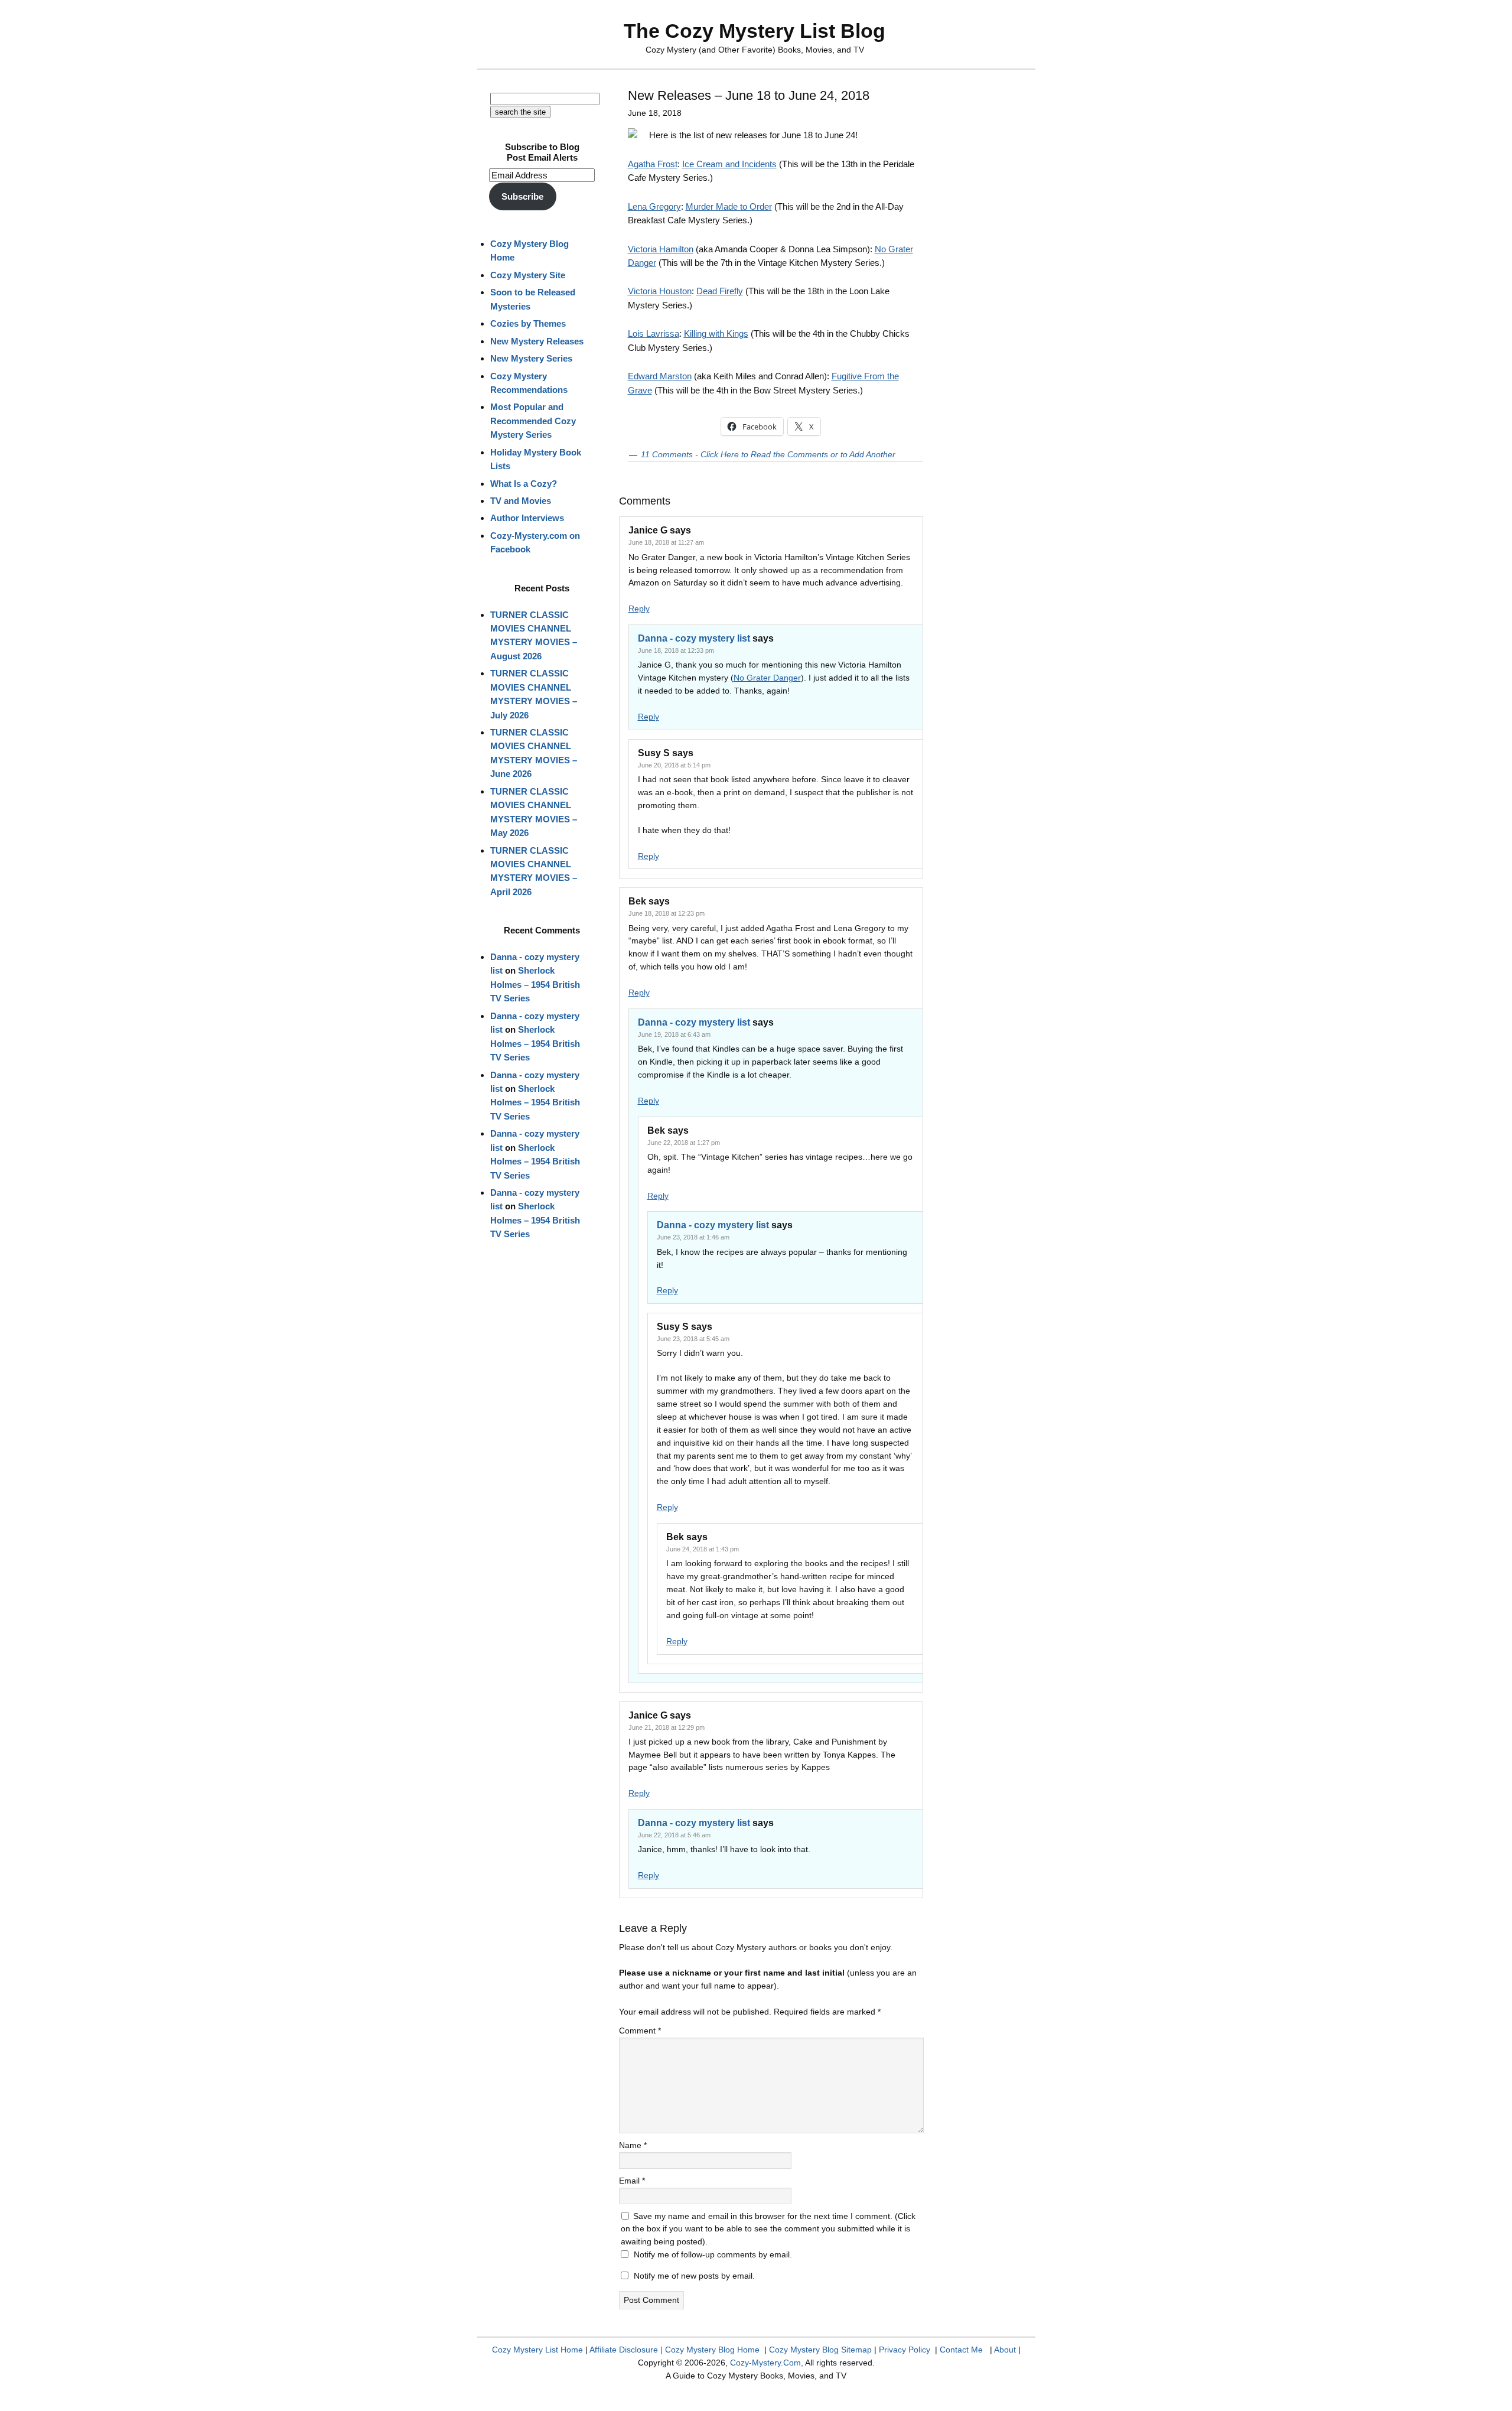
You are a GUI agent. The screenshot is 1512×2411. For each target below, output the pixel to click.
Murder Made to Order (729, 206)
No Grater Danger (767, 678)
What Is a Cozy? (524, 484)
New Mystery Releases (537, 341)
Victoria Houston (660, 291)
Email (632, 2181)
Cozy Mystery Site (528, 275)
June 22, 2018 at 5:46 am (674, 1835)
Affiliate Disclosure (624, 2350)
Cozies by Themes (528, 323)
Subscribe (522, 196)
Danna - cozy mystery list (694, 638)
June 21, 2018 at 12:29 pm (667, 1727)
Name (633, 2145)
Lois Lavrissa (654, 333)
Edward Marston (660, 376)
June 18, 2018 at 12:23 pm (667, 913)
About (1005, 2350)
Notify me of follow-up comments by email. (713, 2254)
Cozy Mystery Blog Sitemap (820, 2350)
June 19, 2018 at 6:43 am (674, 1034)
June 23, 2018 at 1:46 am (693, 1237)
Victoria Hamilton (661, 249)
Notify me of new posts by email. (694, 2276)
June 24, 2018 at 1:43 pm (703, 1549)
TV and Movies (521, 501)
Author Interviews (527, 518)
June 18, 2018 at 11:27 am (666, 542)
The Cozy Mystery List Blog (755, 31)
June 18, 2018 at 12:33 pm (676, 650)
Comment (640, 2031)
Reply (639, 609)
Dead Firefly (720, 291)
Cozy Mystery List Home (537, 2350)
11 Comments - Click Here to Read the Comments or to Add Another (768, 454)
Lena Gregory (654, 206)
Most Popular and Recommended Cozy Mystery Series (533, 421)
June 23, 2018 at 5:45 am (693, 1339)
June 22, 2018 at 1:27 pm (684, 1143)
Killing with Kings (716, 333)
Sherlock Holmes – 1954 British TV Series (535, 984)
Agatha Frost (653, 164)
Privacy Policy (905, 2350)
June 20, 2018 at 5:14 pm (674, 765)
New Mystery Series (531, 358)
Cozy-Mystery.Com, (767, 2363)
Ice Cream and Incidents (729, 164)
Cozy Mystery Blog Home (712, 2350)
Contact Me (961, 2350)
